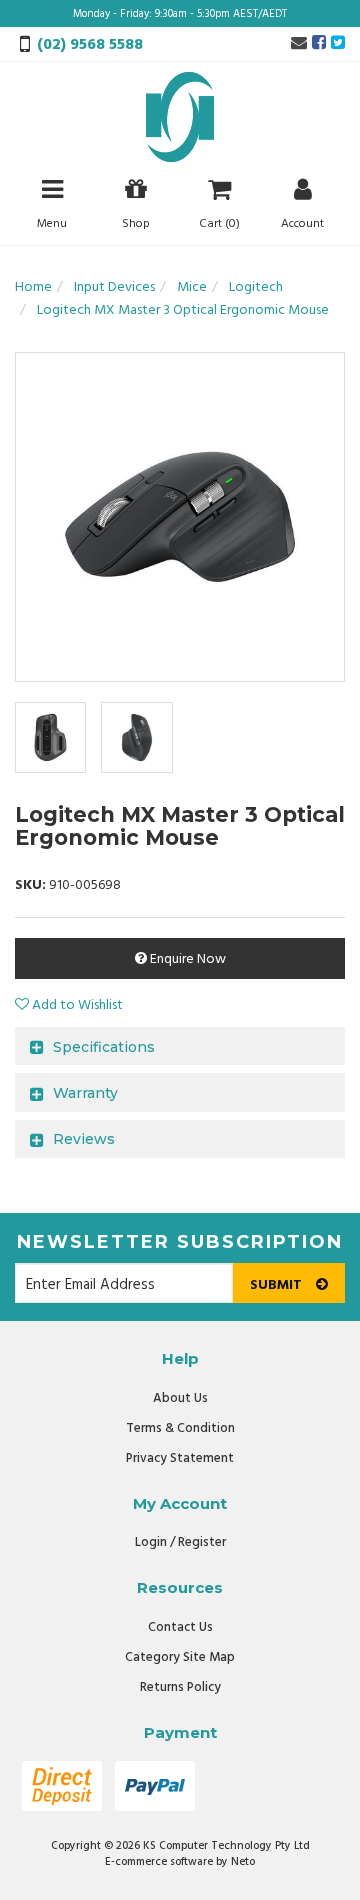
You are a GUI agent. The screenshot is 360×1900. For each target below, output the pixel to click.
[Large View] (50, 737)
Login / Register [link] (180, 1542)
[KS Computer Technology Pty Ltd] (180, 117)
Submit (278, 1285)
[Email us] (299, 44)
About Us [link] (180, 1398)
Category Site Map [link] (180, 1657)
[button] (69, 1005)
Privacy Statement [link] (180, 1458)
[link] (319, 44)
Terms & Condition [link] (180, 1428)
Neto (243, 1862)
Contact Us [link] (180, 1627)
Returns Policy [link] (180, 1687)
